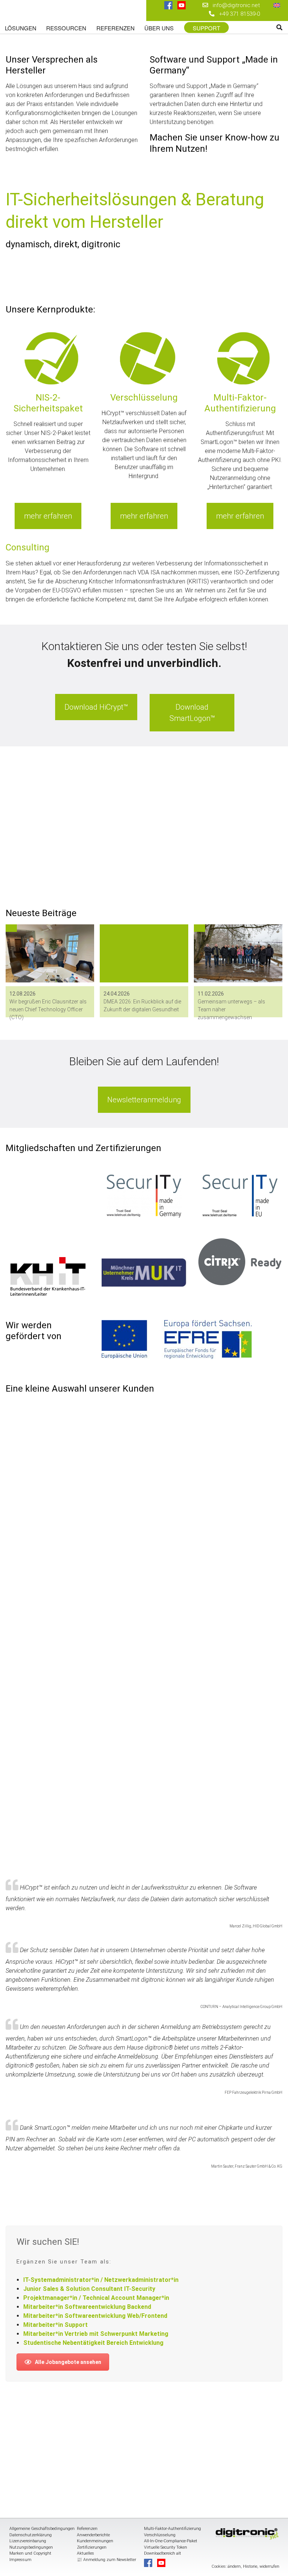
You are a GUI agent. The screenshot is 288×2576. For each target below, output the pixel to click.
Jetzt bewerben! (35, 861)
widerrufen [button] (269, 2566)
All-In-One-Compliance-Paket (171, 2541)
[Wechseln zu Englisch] (277, 5)
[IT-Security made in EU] (240, 1196)
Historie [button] (250, 2566)
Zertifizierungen (92, 2547)
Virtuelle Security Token (166, 2547)
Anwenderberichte (93, 2535)
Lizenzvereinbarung (28, 2541)
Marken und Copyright (30, 2553)
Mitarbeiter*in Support (55, 2325)
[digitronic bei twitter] (182, 15)
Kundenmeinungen (95, 2541)
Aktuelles (85, 2553)
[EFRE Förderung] (177, 1340)
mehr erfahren (48, 516)
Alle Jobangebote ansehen (68, 2362)
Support (206, 28)
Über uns (159, 28)
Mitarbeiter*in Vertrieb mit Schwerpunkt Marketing (96, 2334)
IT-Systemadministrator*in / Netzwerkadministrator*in (101, 2280)
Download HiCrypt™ (96, 707)
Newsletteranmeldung (144, 1100)
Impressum (20, 2560)
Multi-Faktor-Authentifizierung (172, 2529)
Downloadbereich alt (163, 2553)
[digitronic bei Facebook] (169, 6)
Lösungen (21, 28)
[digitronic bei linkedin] (169, 15)
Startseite (54, 12)
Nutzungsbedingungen (31, 2547)
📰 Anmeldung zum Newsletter (106, 2560)
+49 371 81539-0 (239, 14)
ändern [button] (234, 2566)
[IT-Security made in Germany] (144, 1196)
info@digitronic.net (234, 5)
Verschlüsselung (160, 2535)
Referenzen (115, 28)
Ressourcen (66, 28)
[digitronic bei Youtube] (182, 6)
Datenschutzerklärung (31, 2535)
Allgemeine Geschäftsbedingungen (42, 2529)
